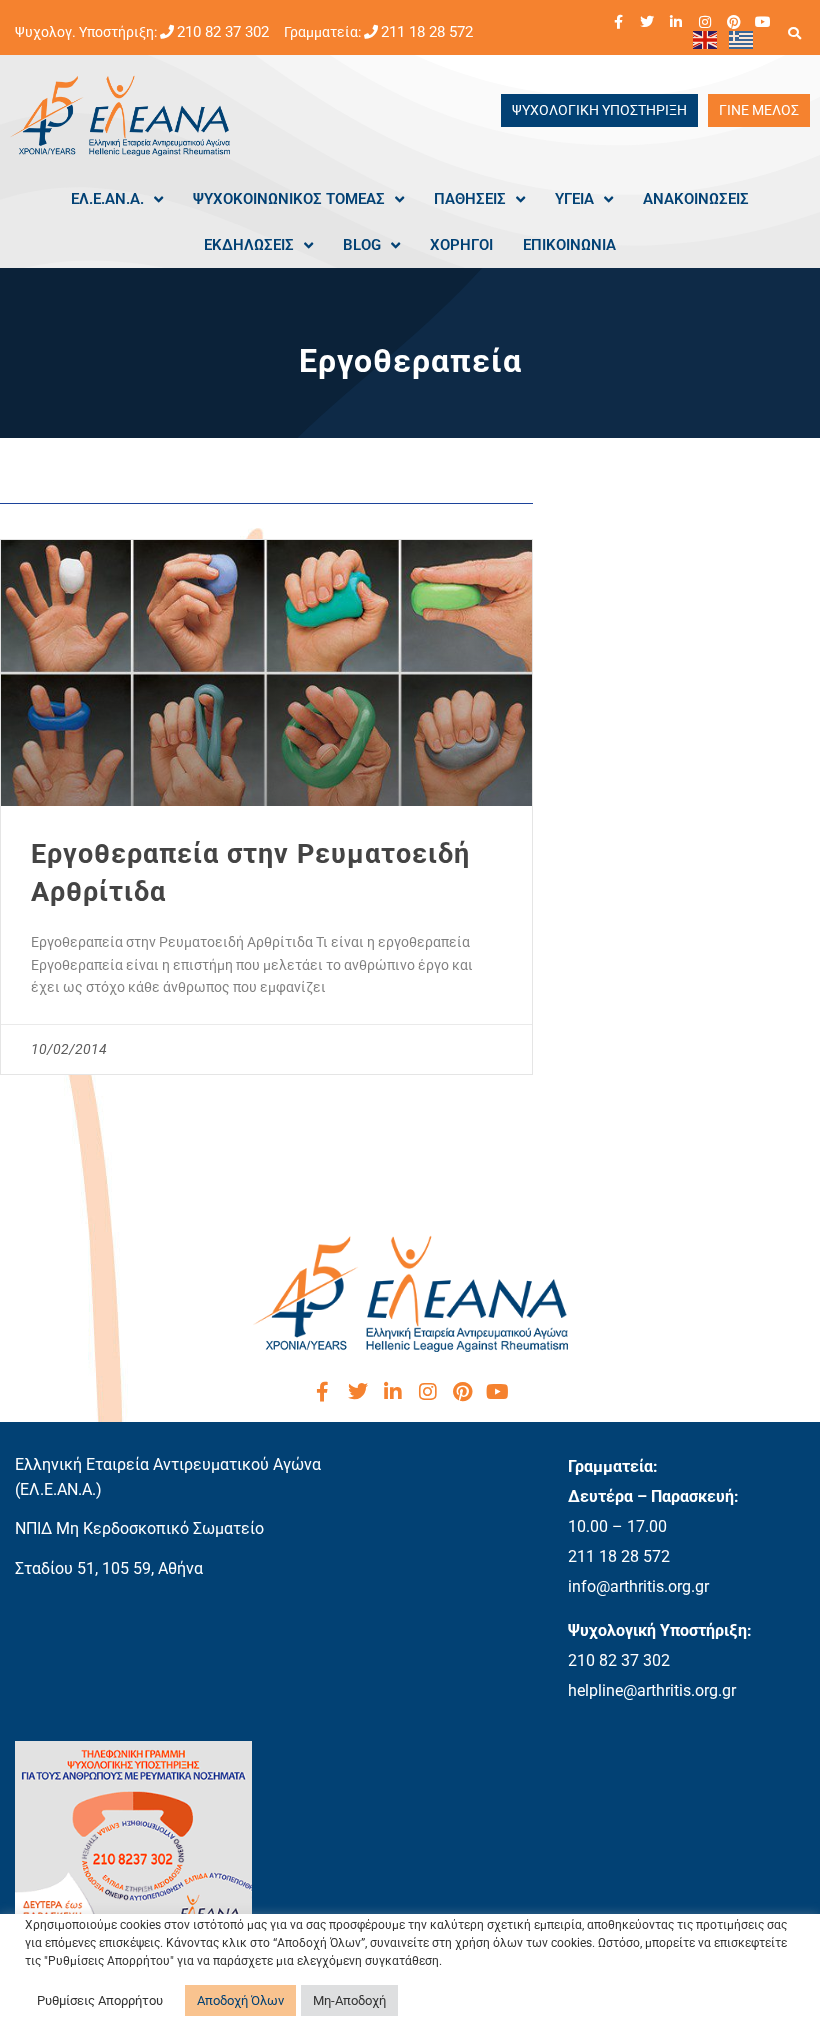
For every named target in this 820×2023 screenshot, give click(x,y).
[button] (794, 33)
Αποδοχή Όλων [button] (240, 2000)
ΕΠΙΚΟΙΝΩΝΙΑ (569, 245)
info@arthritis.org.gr (638, 1586)
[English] (706, 39)
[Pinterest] (734, 22)
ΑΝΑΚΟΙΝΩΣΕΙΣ (696, 199)
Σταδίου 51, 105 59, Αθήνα (109, 1568)
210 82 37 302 (223, 32)
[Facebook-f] (618, 22)
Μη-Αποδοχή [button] (349, 2000)
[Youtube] (763, 22)
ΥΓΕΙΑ (574, 199)
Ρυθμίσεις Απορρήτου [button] (100, 2000)
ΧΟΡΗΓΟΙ (461, 245)
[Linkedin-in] (676, 22)
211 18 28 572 (427, 32)
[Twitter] (647, 22)
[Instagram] (705, 22)
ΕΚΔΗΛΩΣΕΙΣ (249, 245)
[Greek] (742, 39)
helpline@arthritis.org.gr (652, 1690)
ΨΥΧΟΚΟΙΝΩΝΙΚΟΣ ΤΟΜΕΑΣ (289, 199)
